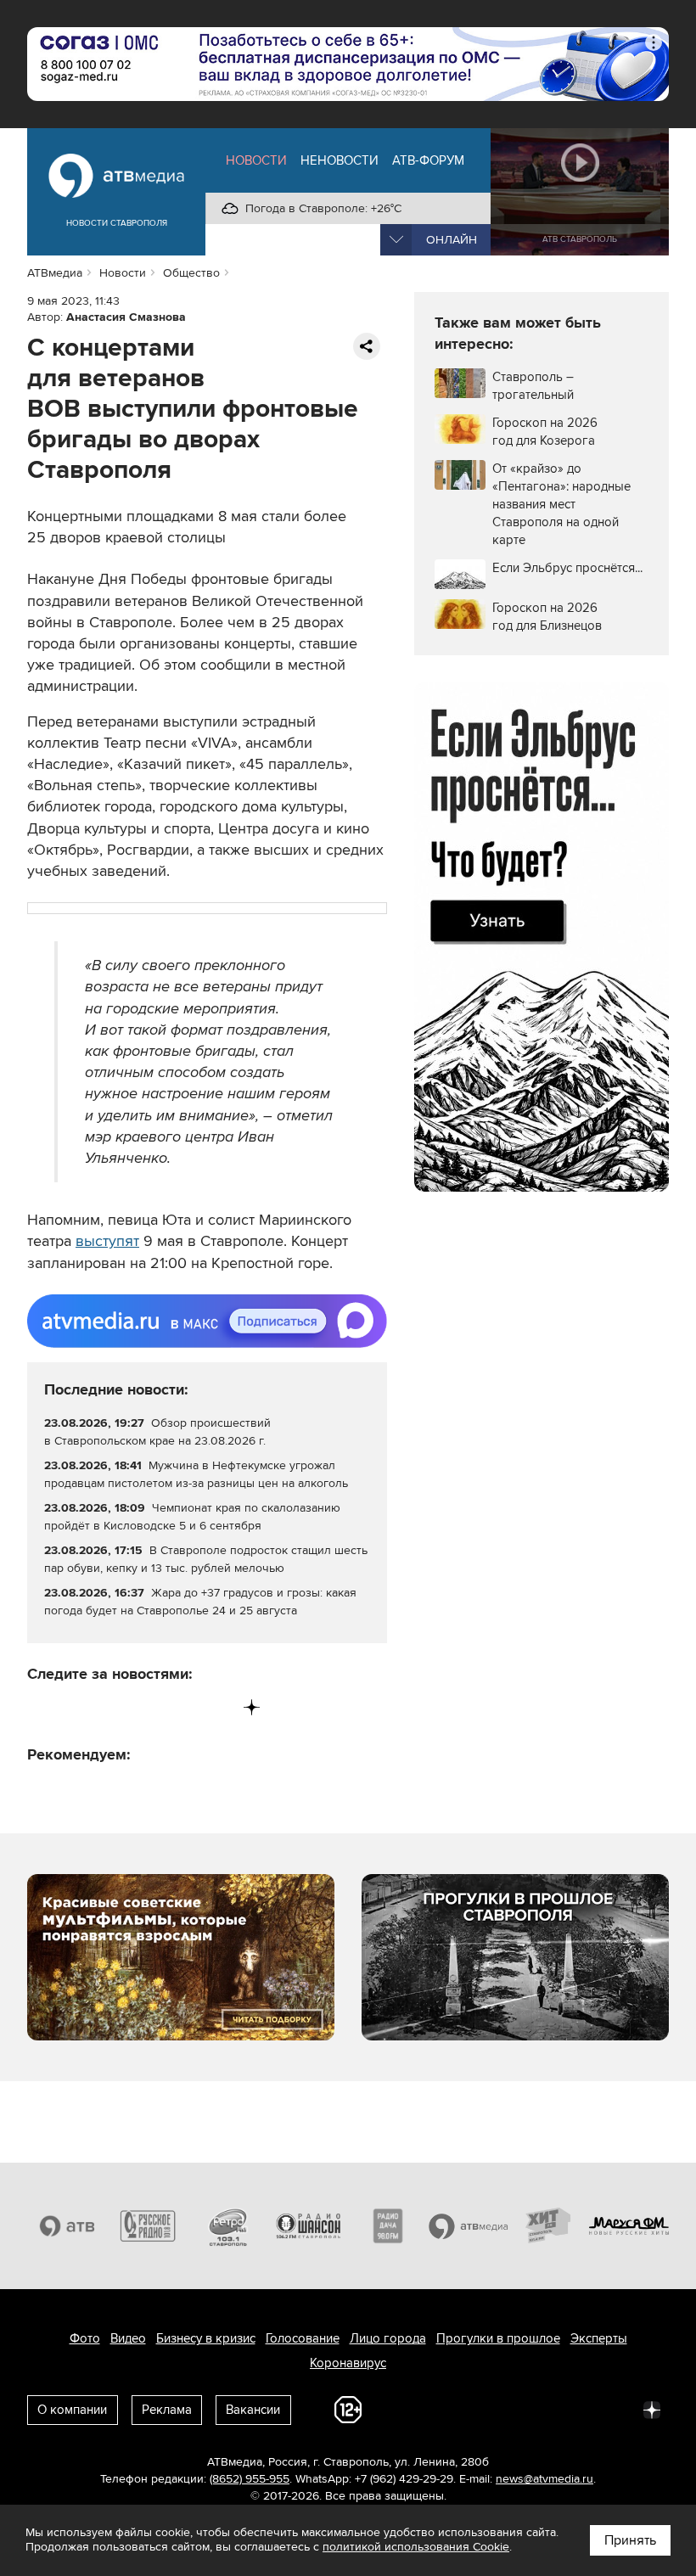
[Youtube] (181, 1707)
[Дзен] (252, 1707)
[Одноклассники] (112, 1707)
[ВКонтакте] (41, 1707)
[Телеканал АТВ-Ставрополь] (67, 2226)
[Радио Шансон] (309, 2226)
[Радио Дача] (388, 2226)
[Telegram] (76, 1707)
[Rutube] (217, 1707)
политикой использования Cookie (416, 2547)
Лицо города (388, 2338)
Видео (128, 2338)
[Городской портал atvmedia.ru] (469, 2226)
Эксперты (599, 2338)
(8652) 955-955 (250, 2479)
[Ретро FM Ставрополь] (228, 2226)
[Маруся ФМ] (629, 2226)
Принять (630, 2540)
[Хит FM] (549, 2226)
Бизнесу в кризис (206, 2338)
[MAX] (146, 1707)
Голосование (303, 2338)
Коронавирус (348, 2363)
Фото (85, 2338)
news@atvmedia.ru (544, 2479)
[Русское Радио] (148, 2226)
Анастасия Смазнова (126, 317)
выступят (107, 1241)
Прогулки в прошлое (498, 2338)
